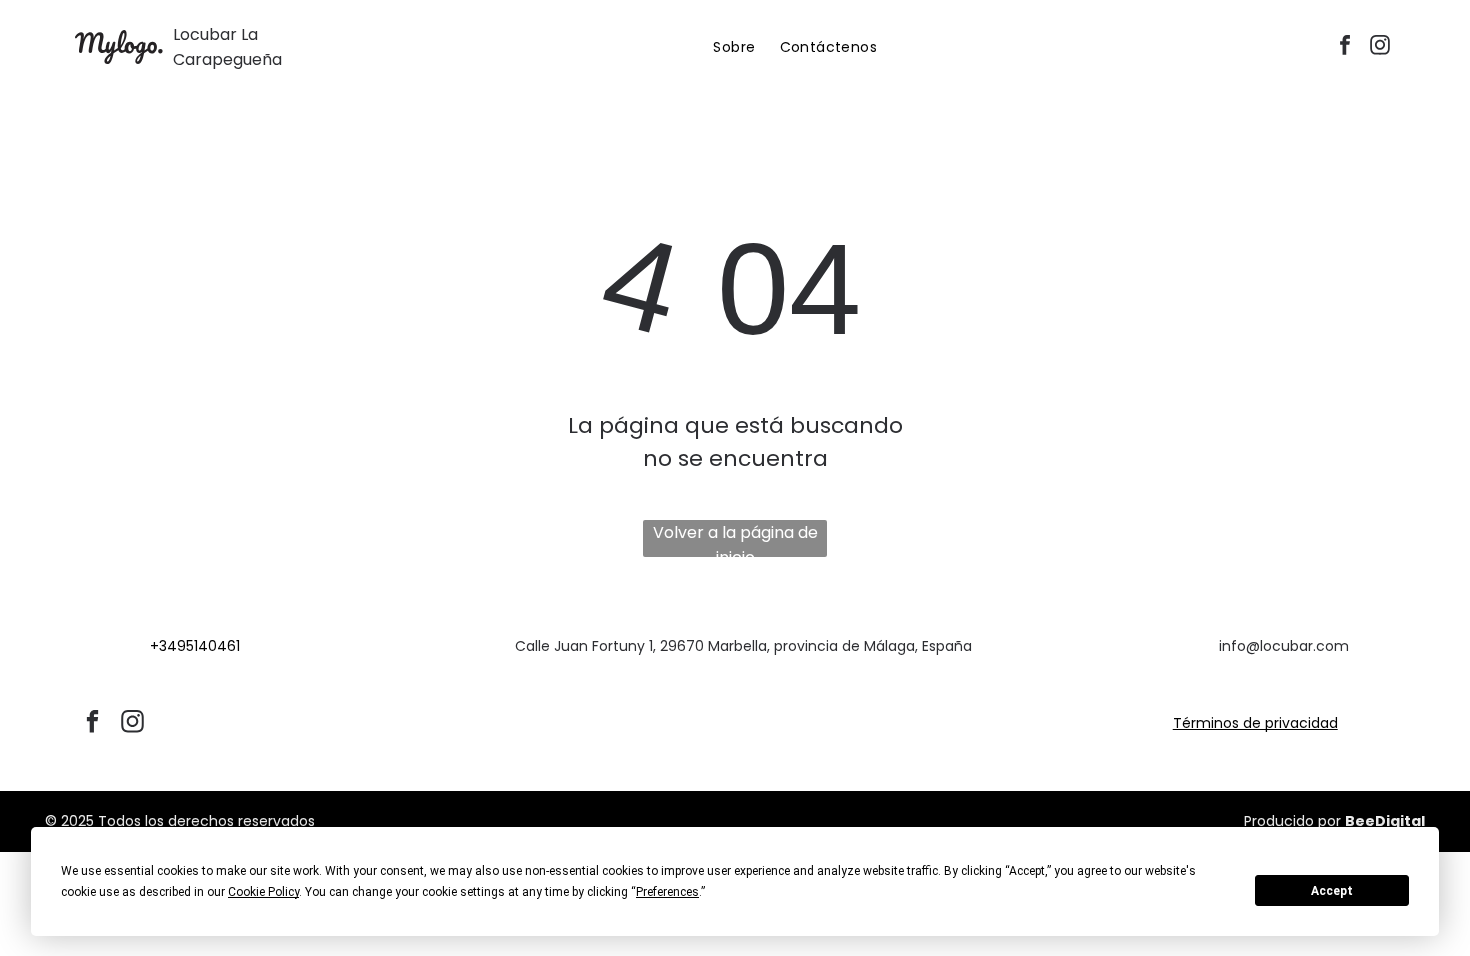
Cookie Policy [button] (263, 892)
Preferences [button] (667, 892)
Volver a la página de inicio (735, 539)
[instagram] (1380, 47)
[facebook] (1345, 47)
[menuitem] (734, 47)
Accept (1332, 891)
